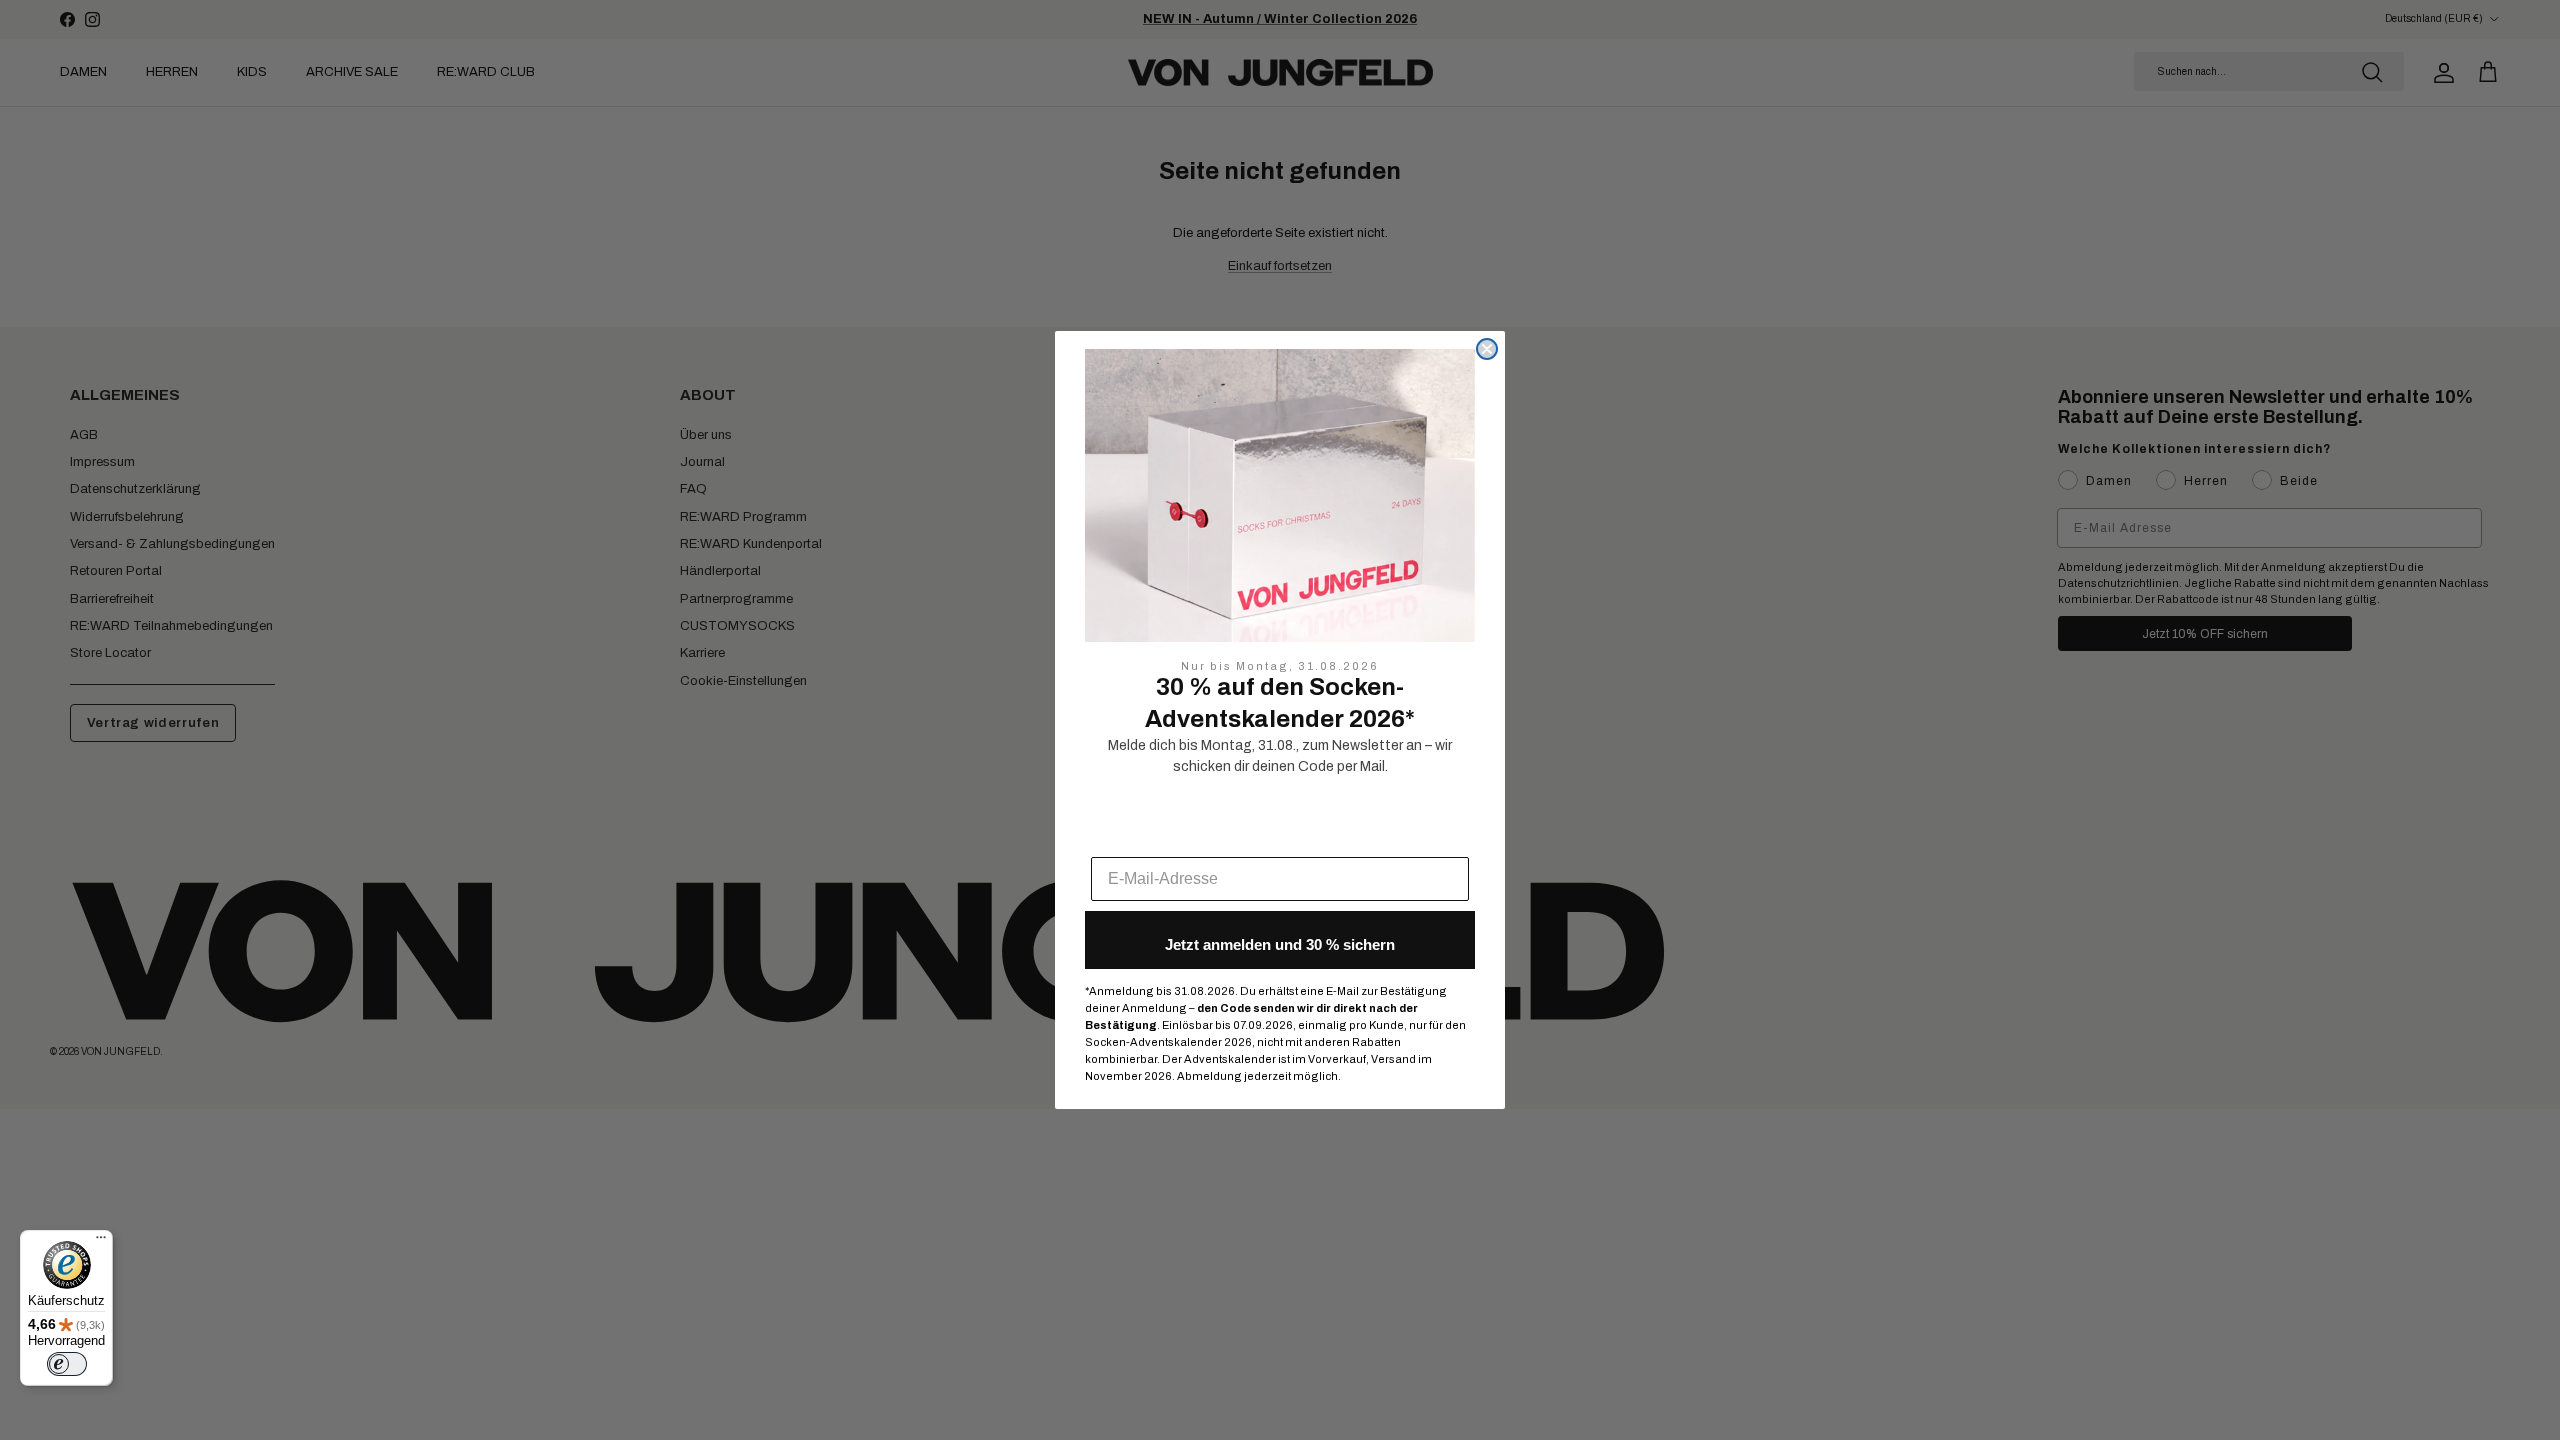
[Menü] (101, 1242)
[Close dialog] (1487, 349)
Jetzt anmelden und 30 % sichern (1280, 944)
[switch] (67, 1364)
